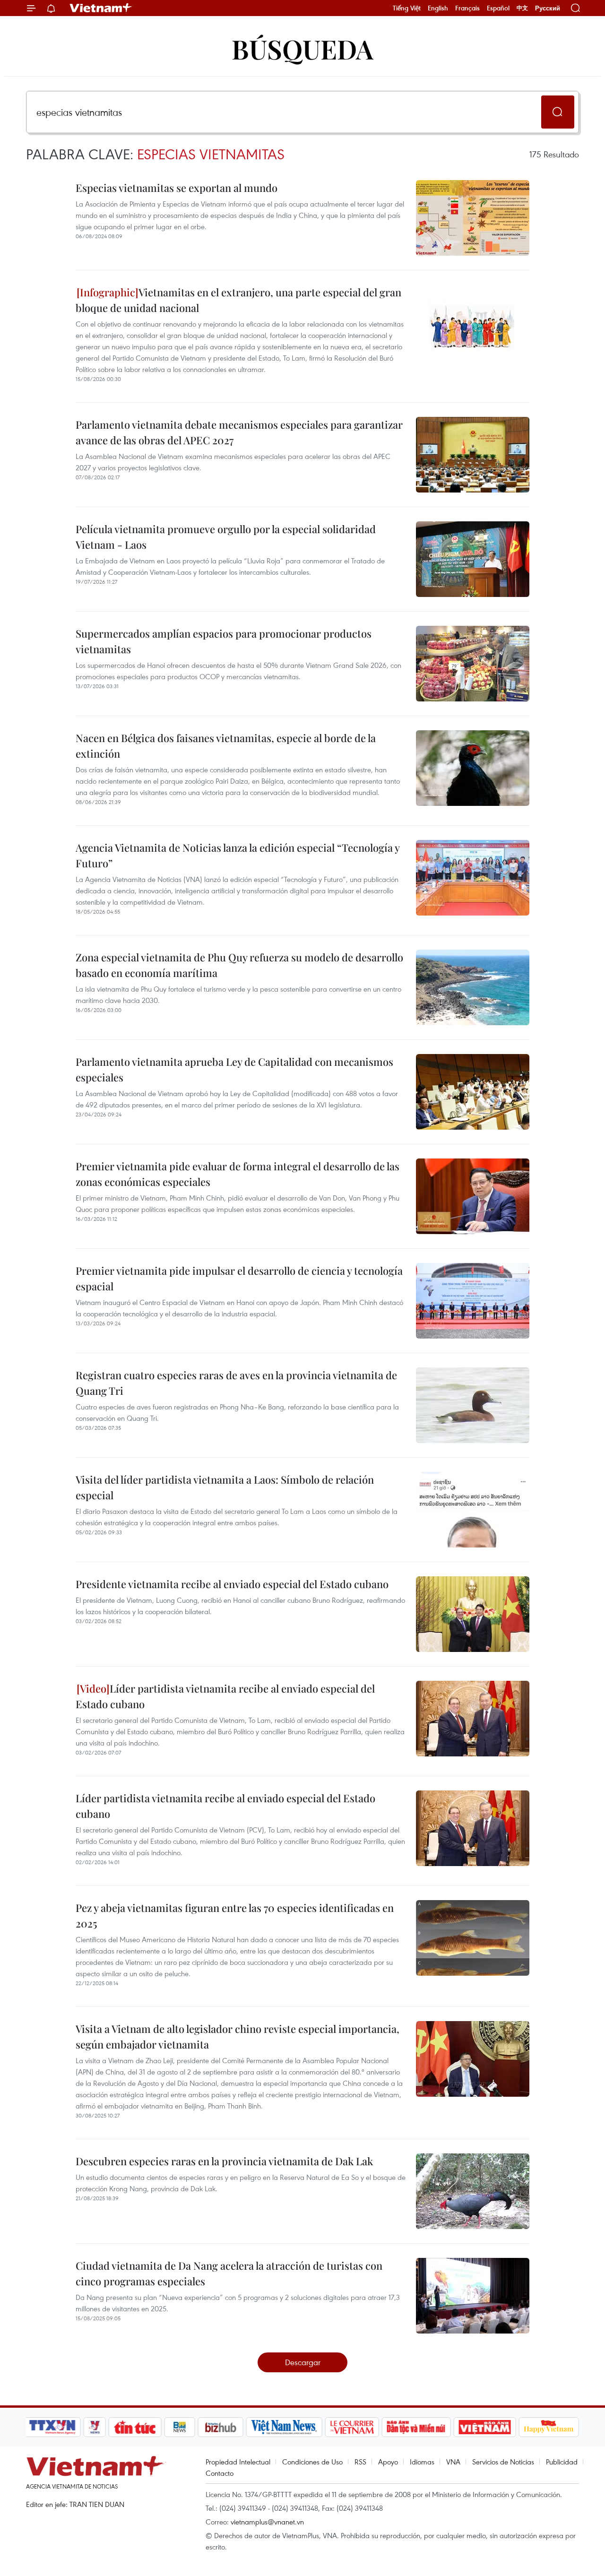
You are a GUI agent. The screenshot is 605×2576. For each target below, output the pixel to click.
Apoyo (388, 2462)
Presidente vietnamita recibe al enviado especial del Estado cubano (232, 1584)
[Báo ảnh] (484, 2427)
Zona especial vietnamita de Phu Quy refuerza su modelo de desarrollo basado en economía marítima (239, 965)
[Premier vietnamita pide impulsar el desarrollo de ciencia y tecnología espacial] (473, 1301)
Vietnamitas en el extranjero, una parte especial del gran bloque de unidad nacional (238, 300)
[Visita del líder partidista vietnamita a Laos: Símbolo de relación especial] (473, 1510)
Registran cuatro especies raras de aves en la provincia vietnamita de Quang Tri (236, 1383)
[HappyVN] (549, 2427)
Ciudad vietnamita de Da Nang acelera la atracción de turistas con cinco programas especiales (229, 2273)
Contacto (220, 2473)
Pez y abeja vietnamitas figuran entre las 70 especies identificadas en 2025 (235, 1915)
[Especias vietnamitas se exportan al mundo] (473, 218)
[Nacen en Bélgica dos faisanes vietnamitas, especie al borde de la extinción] (473, 768)
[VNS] (284, 2427)
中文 (522, 8)
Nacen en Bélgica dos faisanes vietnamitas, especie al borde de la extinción (226, 746)
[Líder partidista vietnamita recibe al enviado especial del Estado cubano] (473, 1719)
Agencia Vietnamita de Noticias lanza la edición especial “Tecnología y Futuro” (238, 855)
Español (498, 8)
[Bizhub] (220, 2427)
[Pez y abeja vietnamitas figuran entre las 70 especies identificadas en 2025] (473, 1938)
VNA (453, 2462)
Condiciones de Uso (312, 2462)
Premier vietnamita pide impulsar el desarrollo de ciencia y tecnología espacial (239, 1278)
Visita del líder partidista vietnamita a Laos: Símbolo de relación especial (225, 1487)
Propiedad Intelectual (238, 2462)
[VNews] (95, 2427)
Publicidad (562, 2462)
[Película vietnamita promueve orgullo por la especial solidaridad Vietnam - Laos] (473, 559)
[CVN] (352, 2427)
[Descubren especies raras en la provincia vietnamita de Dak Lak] (473, 2191)
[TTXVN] (52, 2427)
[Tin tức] (135, 2427)
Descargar (303, 2362)
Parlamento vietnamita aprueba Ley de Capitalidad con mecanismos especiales (234, 1069)
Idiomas (422, 2462)
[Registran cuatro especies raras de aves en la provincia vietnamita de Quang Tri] (473, 1405)
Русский (548, 8)
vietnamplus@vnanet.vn (267, 2522)
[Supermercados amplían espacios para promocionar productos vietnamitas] (473, 664)
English (438, 8)
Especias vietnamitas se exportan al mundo (177, 188)
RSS (360, 2462)
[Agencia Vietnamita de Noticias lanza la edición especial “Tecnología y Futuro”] (473, 878)
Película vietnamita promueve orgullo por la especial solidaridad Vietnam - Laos (226, 537)
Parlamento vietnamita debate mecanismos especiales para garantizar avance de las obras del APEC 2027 (239, 432)
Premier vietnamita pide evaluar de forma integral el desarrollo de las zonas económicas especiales (238, 1174)
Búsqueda (302, 48)
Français (467, 8)
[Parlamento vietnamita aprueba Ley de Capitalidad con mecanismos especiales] (473, 1092)
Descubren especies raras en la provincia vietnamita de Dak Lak (224, 2161)
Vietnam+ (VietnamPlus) (101, 8)
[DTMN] (416, 2427)
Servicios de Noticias (503, 2462)
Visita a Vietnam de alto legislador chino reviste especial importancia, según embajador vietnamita (238, 2036)
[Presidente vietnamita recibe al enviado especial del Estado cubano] (473, 1614)
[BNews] (180, 2427)
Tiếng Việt (407, 8)
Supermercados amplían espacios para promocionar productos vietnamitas (224, 641)
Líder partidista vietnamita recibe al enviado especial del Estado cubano (225, 1696)
